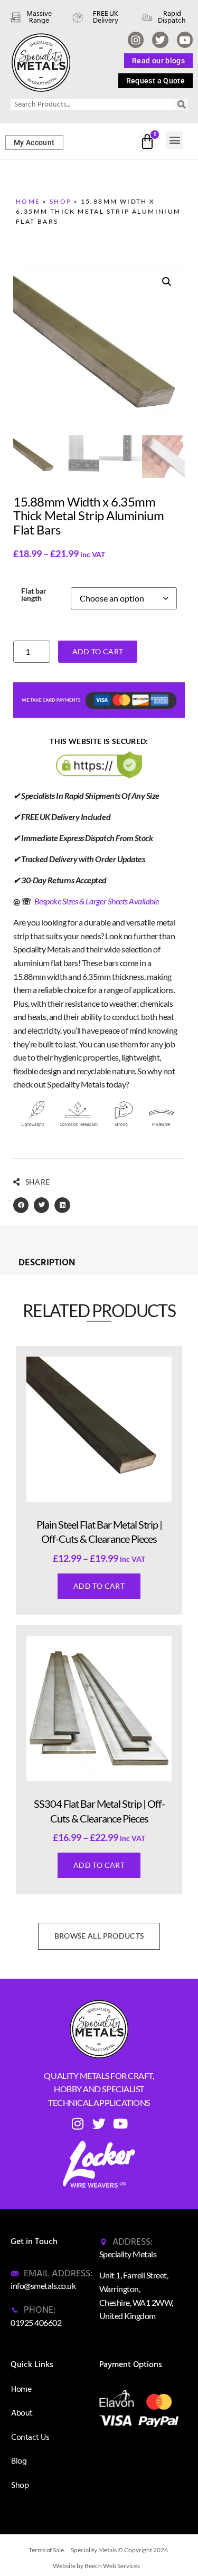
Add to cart (98, 651)
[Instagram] (136, 40)
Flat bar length (34, 595)
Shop (61, 201)
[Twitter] (160, 40)
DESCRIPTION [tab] (47, 1263)
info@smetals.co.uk (43, 2286)
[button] (175, 140)
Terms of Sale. (47, 2550)
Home (28, 201)
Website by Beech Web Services (96, 2566)
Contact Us (30, 2437)
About (22, 2413)
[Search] (182, 104)
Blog (19, 2461)
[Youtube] (185, 40)
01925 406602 (36, 2322)
